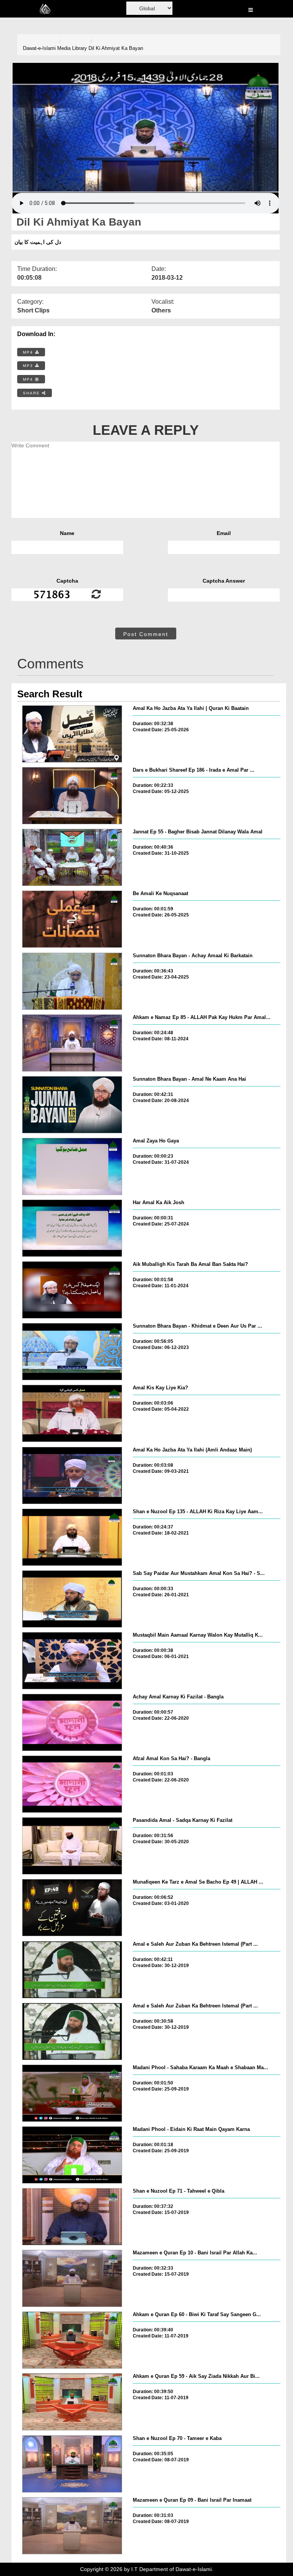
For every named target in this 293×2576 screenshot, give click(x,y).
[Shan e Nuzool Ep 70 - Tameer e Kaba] (72, 2464)
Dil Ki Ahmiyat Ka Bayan (116, 48)
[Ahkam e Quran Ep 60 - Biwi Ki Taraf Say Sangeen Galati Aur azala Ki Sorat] (72, 2340)
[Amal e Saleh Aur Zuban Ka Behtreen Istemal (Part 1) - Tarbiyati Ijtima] (72, 2031)
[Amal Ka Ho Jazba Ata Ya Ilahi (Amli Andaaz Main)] (72, 1475)
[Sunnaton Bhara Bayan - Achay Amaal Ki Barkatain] (72, 981)
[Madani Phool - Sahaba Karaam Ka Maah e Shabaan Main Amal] (72, 2093)
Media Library (72, 48)
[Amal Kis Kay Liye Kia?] (72, 1413)
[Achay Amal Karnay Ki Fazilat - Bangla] (72, 1722)
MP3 (29, 366)
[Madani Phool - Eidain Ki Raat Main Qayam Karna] (72, 2155)
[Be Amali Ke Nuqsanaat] (72, 919)
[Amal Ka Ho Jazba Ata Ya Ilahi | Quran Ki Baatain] (72, 734)
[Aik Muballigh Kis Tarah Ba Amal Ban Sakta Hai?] (72, 1290)
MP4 (29, 352)
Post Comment (146, 634)
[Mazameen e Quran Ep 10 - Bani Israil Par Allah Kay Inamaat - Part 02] (72, 2278)
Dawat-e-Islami (39, 48)
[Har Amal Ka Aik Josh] (72, 1228)
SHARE (32, 393)
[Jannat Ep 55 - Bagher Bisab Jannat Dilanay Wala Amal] (72, 857)
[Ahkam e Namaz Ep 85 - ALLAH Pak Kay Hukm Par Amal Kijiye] (72, 1043)
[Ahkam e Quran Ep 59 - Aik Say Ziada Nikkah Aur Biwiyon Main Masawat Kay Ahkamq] (72, 2402)
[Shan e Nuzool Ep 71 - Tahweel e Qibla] (72, 2217)
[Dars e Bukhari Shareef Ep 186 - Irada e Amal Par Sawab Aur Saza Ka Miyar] (72, 796)
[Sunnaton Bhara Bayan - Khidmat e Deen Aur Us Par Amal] (72, 1352)
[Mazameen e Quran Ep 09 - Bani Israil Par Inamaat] (72, 2526)
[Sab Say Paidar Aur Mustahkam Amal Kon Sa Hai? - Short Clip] (72, 1599)
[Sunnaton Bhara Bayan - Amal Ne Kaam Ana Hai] (72, 1105)
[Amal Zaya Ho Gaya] (72, 1166)
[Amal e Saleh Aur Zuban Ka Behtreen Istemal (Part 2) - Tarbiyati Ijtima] (72, 1970)
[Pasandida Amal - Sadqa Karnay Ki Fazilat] (72, 1846)
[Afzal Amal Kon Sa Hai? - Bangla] (72, 1784)
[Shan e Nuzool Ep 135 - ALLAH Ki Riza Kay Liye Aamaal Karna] (72, 1537)
